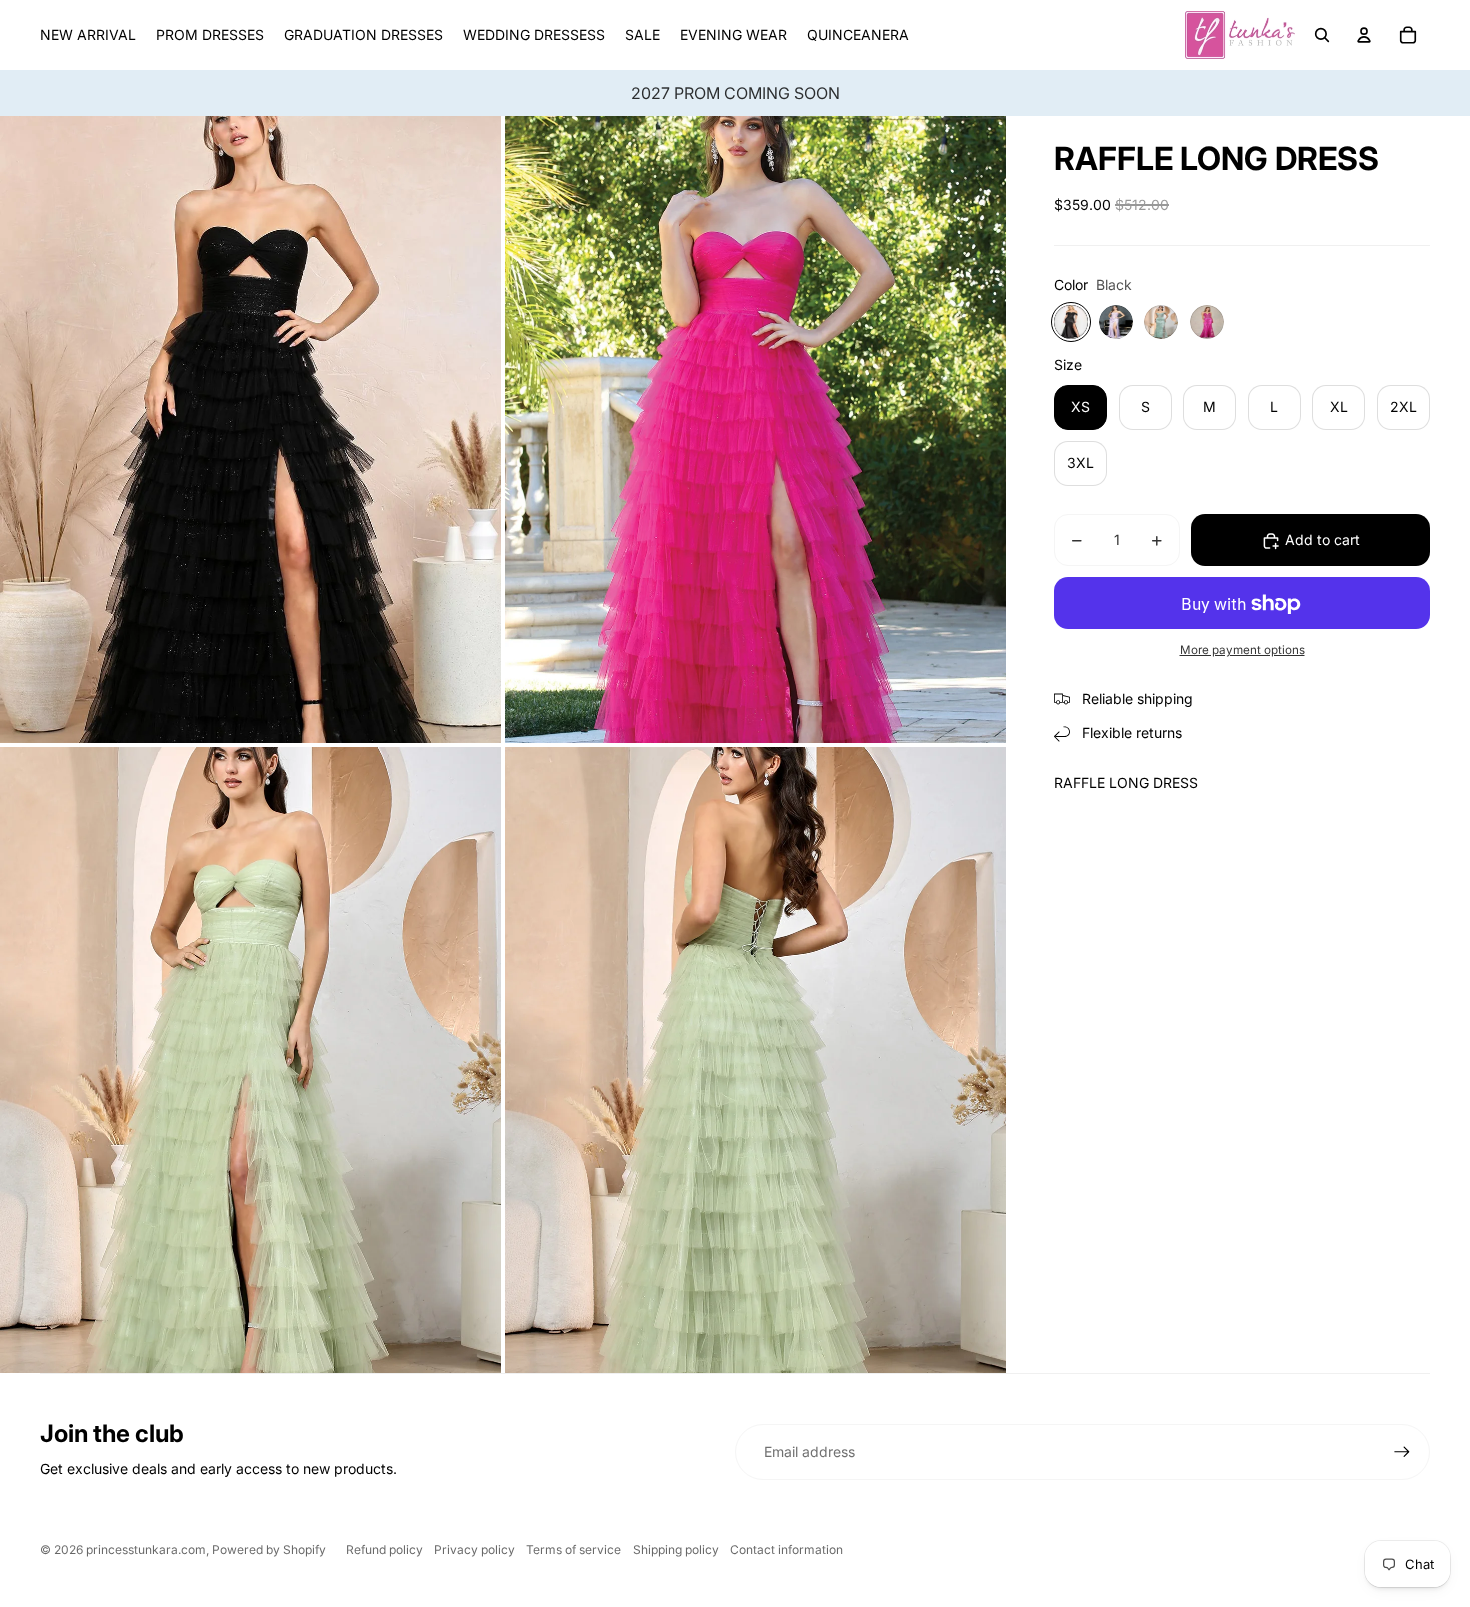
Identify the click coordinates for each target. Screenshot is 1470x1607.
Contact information (786, 1549)
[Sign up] (1402, 1452)
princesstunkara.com (146, 1549)
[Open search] (1322, 35)
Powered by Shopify (269, 1549)
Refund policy (384, 1549)
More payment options (1242, 650)
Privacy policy (474, 1549)
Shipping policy (676, 1549)
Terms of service (573, 1549)
